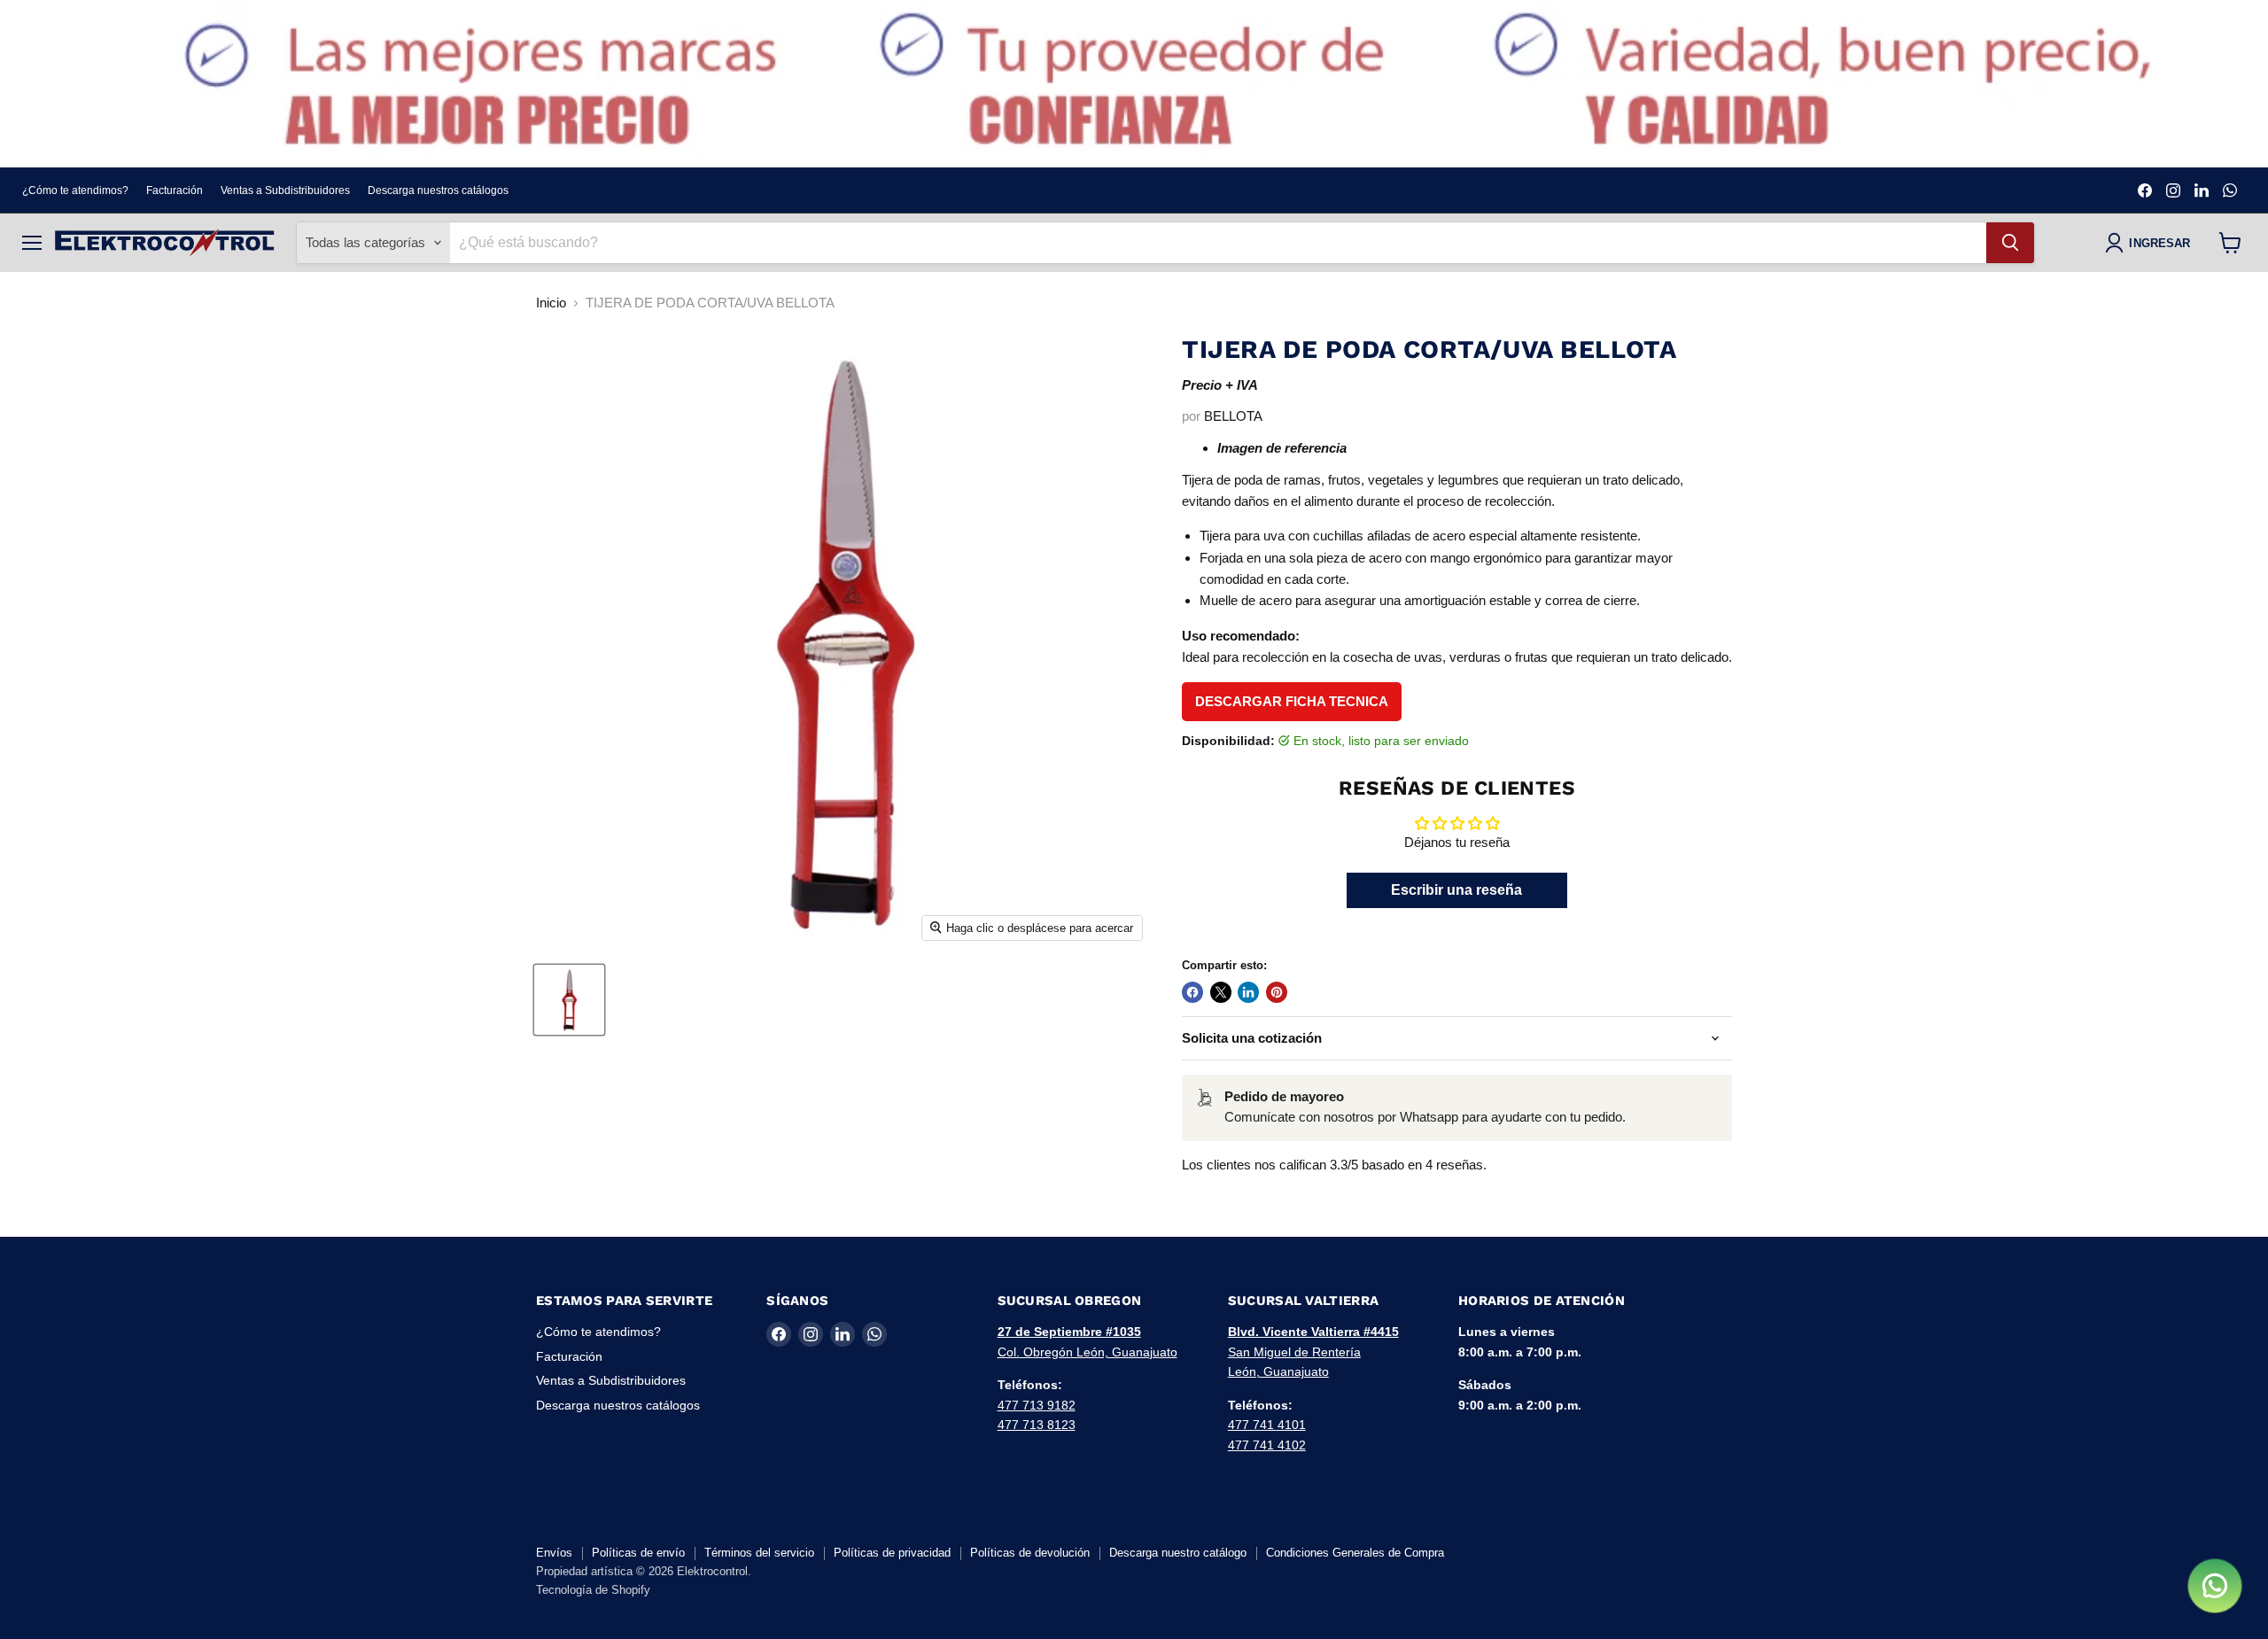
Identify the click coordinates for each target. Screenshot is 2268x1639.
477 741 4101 (1267, 1425)
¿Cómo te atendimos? (75, 190)
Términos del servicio (759, 1553)
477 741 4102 (1267, 1445)
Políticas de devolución (1030, 1553)
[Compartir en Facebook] (1192, 992)
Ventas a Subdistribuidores (285, 190)
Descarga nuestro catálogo (1178, 1553)
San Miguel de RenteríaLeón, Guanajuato (1313, 1352)
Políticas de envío (638, 1553)
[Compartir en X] (1221, 992)
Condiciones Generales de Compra (1355, 1553)
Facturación (175, 190)
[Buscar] (2010, 243)
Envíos (554, 1553)
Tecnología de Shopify (593, 1590)
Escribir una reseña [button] (1456, 890)
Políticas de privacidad (892, 1553)
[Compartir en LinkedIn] (1248, 992)
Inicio (551, 303)
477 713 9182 (1037, 1405)
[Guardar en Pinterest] (1277, 992)
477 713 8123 (1037, 1425)
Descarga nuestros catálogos (438, 190)
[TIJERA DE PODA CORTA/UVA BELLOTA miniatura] (569, 1000)
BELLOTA (1233, 416)
